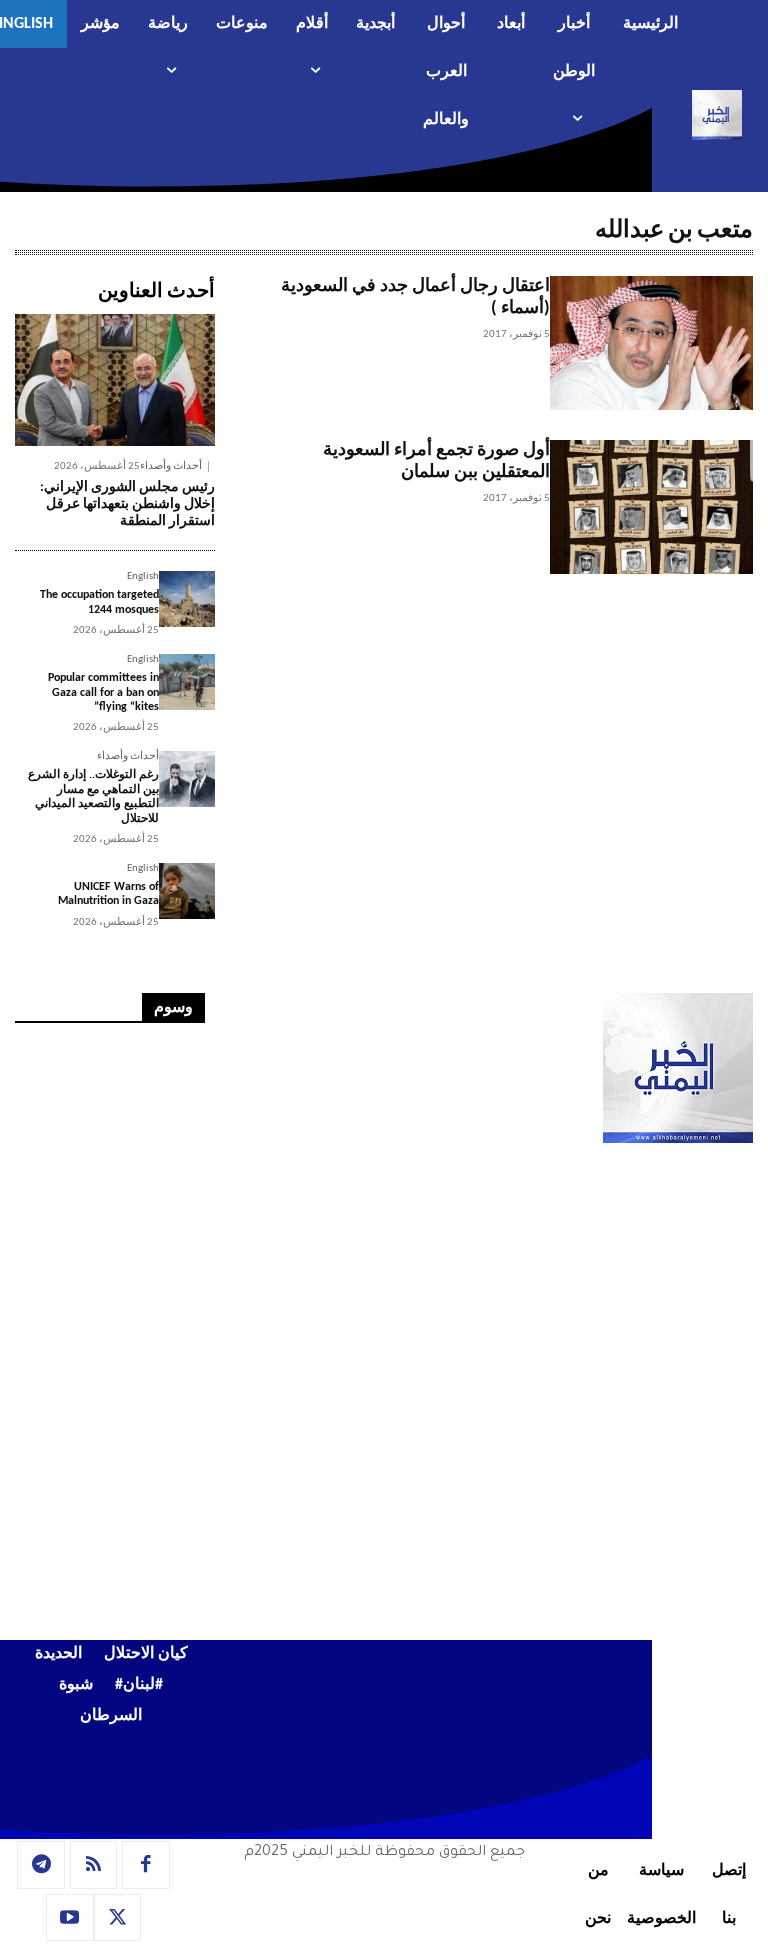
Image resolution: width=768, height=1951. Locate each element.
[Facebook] (146, 1865)
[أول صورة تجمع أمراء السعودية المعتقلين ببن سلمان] (651, 507)
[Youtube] (70, 1918)
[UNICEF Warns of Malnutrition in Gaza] (187, 891)
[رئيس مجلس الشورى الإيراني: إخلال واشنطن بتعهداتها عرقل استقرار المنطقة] (115, 380)
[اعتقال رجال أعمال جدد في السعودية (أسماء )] (651, 343)
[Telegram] (41, 1865)
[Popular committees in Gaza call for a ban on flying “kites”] (187, 682)
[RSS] (94, 1865)
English (143, 576)
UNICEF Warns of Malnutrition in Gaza (108, 894)
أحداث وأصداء (171, 466)
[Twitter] (118, 1918)
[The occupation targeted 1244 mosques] (187, 599)
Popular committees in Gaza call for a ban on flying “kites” (103, 692)
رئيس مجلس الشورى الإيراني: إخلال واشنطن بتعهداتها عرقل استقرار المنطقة (127, 504)
